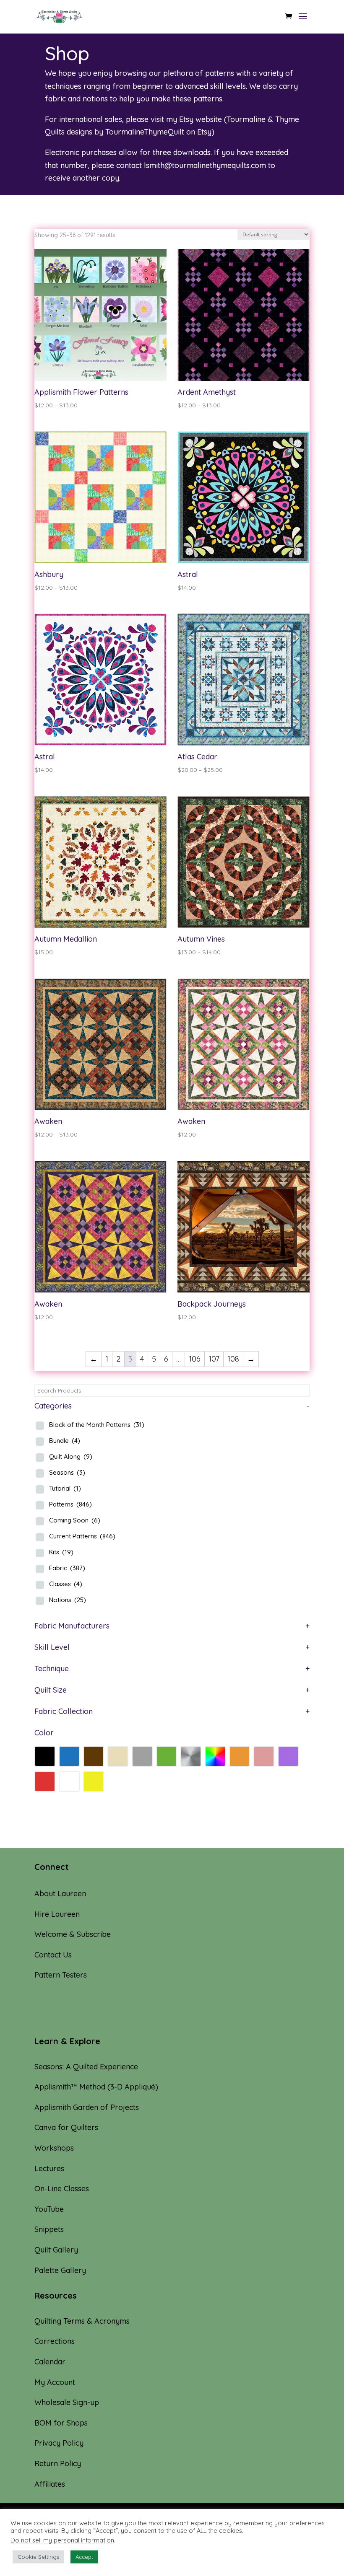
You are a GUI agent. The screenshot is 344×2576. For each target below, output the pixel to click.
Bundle (65, 1441)
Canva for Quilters (66, 2127)
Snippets (49, 2229)
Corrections (55, 2341)
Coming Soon (75, 1520)
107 (214, 1359)
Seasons (67, 1472)
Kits (61, 1552)
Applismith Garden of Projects (87, 2107)
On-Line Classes (62, 2189)
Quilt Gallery (56, 2250)
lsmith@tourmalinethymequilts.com (205, 165)
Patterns (70, 1504)
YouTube (49, 2209)
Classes (66, 1584)
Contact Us (53, 1955)
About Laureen (60, 1894)
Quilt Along (71, 1456)
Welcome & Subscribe (73, 1934)
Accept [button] (84, 2557)
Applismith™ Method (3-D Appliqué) (96, 2087)
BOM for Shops (61, 2423)
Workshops (54, 2148)
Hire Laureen (57, 1914)
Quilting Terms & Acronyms (82, 2321)
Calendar (50, 2362)
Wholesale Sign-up (67, 2402)
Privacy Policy (59, 2443)
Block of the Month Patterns (97, 1425)
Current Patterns (82, 1536)
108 (233, 1359)
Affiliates (50, 2484)
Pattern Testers (61, 1975)
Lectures (49, 2168)
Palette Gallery (60, 2270)
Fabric (67, 1568)
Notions (68, 1600)
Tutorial (65, 1488)
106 (195, 1359)
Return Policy (58, 2463)
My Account (55, 2382)
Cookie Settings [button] (38, 2557)
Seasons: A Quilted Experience (86, 2067)
